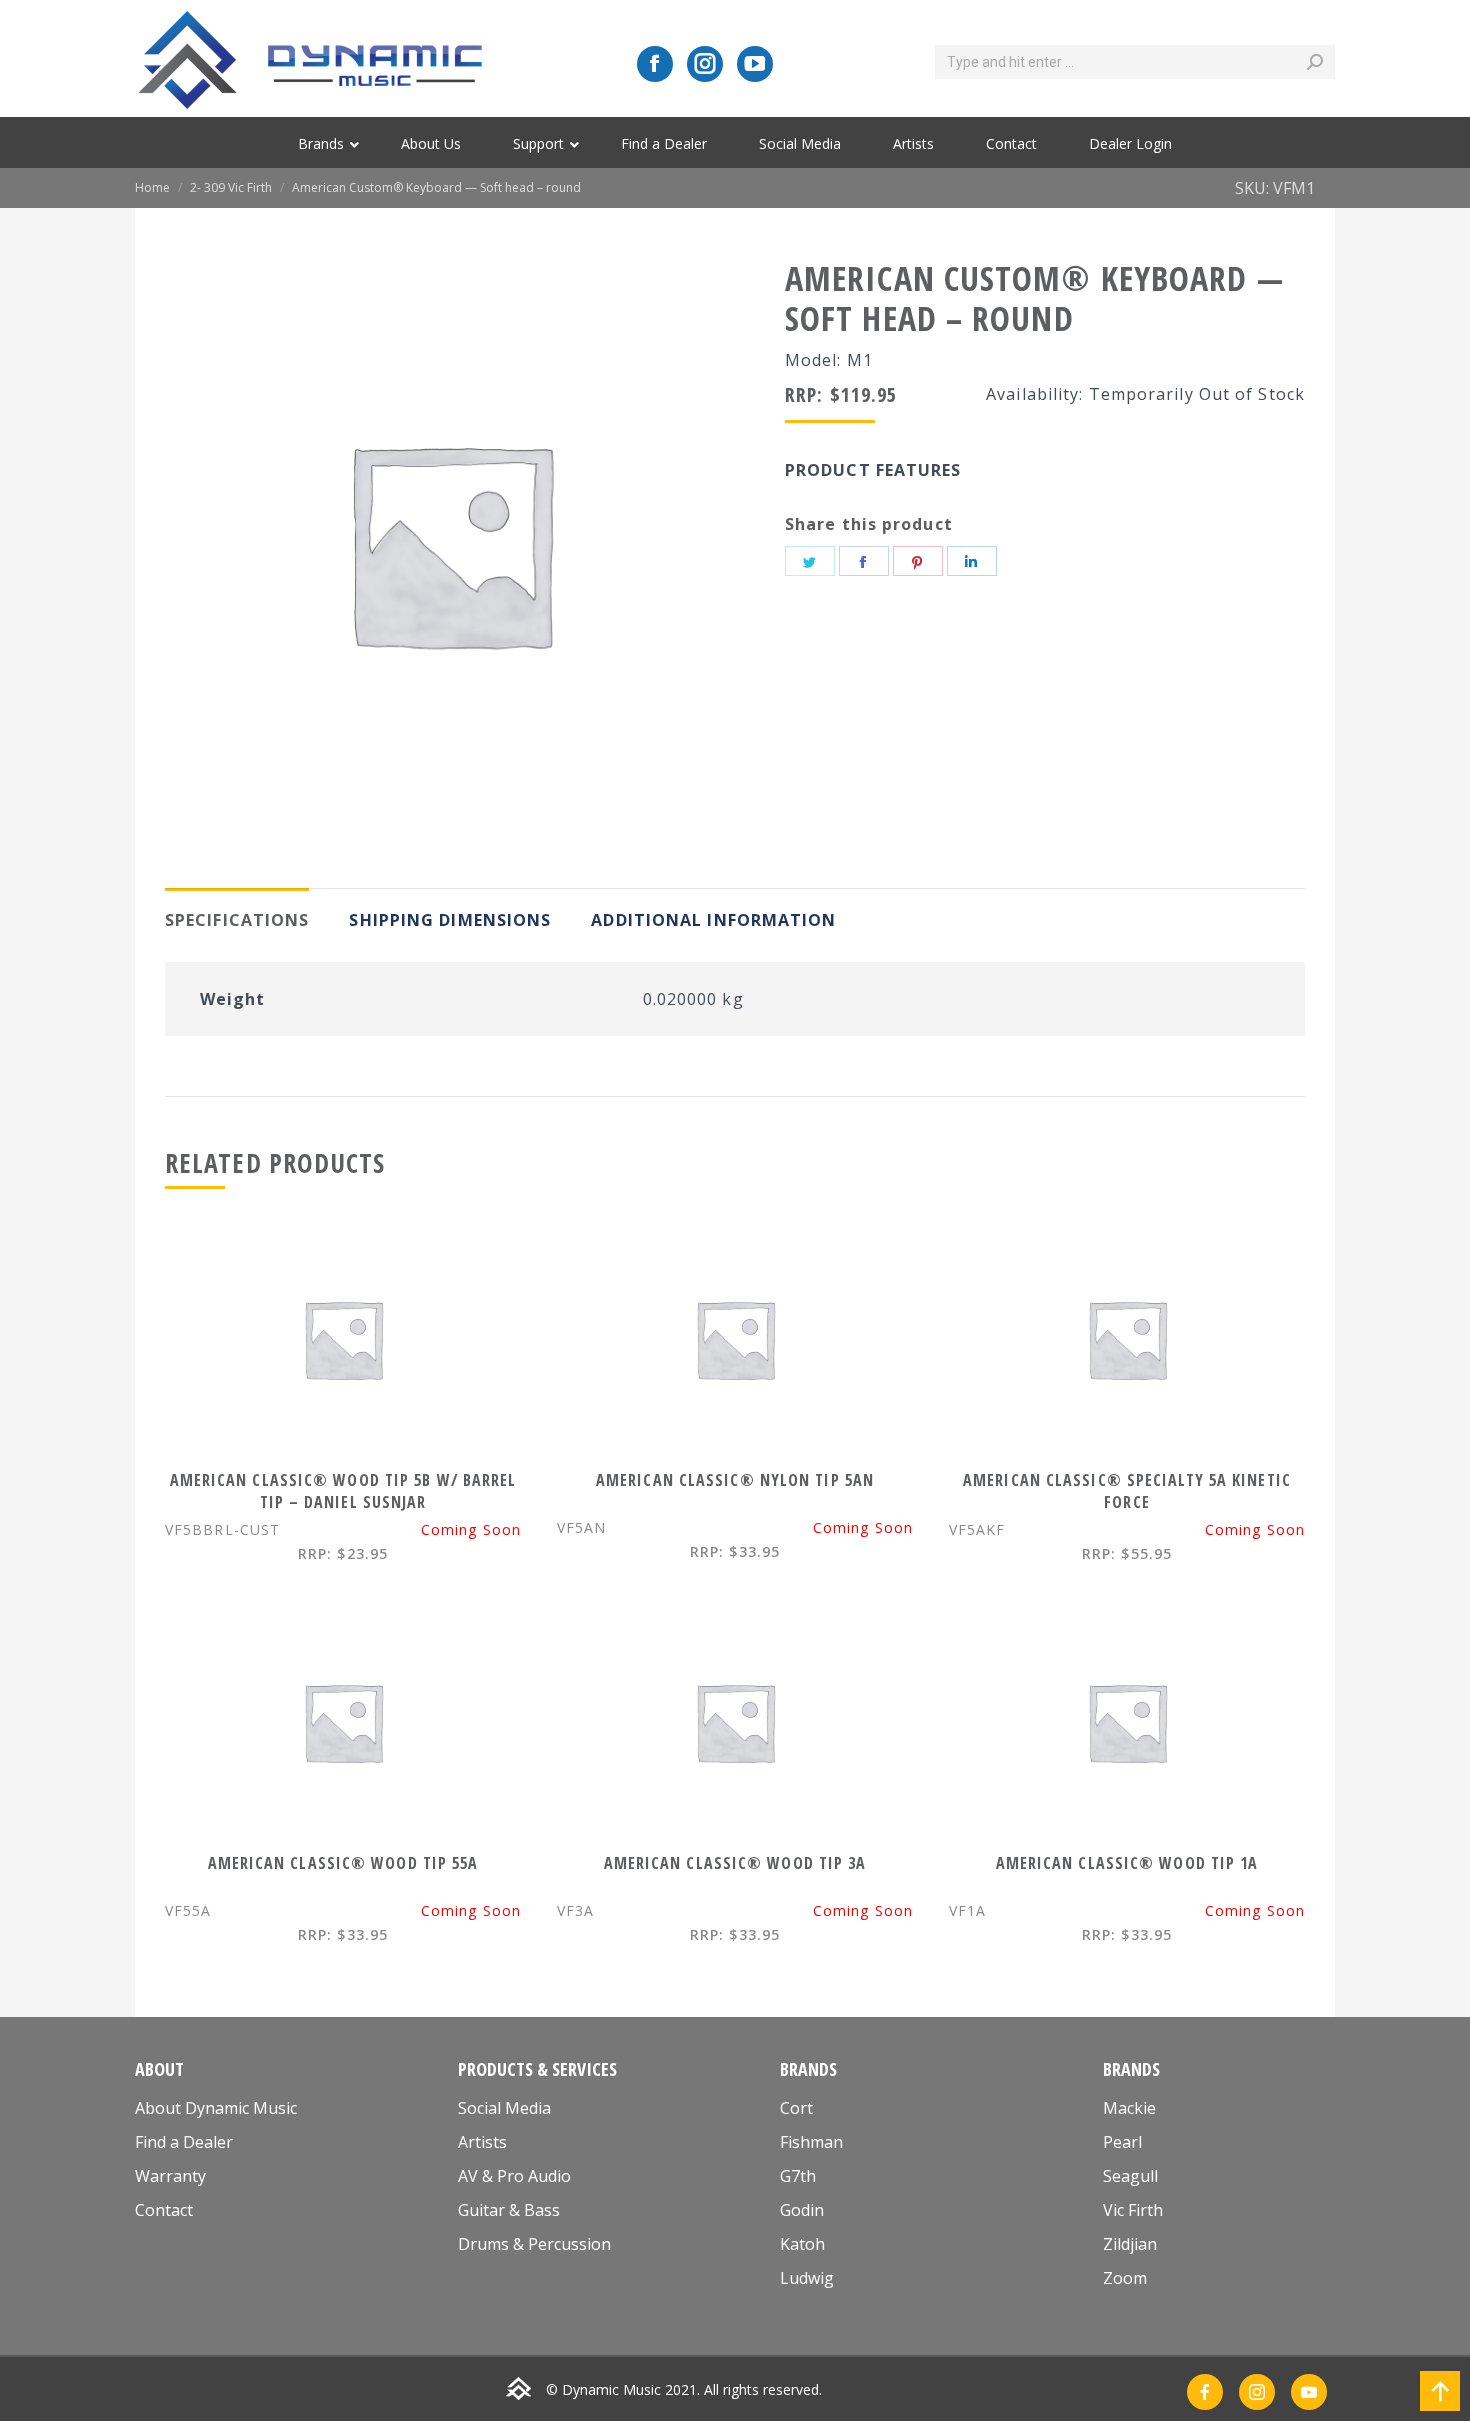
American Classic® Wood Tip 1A (1127, 1863)
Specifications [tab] (237, 920)
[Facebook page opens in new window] (655, 64)
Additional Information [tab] (713, 920)
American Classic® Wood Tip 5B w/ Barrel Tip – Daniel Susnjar (343, 1491)
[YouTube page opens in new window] (755, 64)
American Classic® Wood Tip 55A (343, 1863)
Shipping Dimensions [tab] (450, 920)
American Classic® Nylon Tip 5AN (735, 1480)
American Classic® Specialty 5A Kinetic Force (1127, 1491)
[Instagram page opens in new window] (705, 64)
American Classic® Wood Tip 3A (735, 1863)
